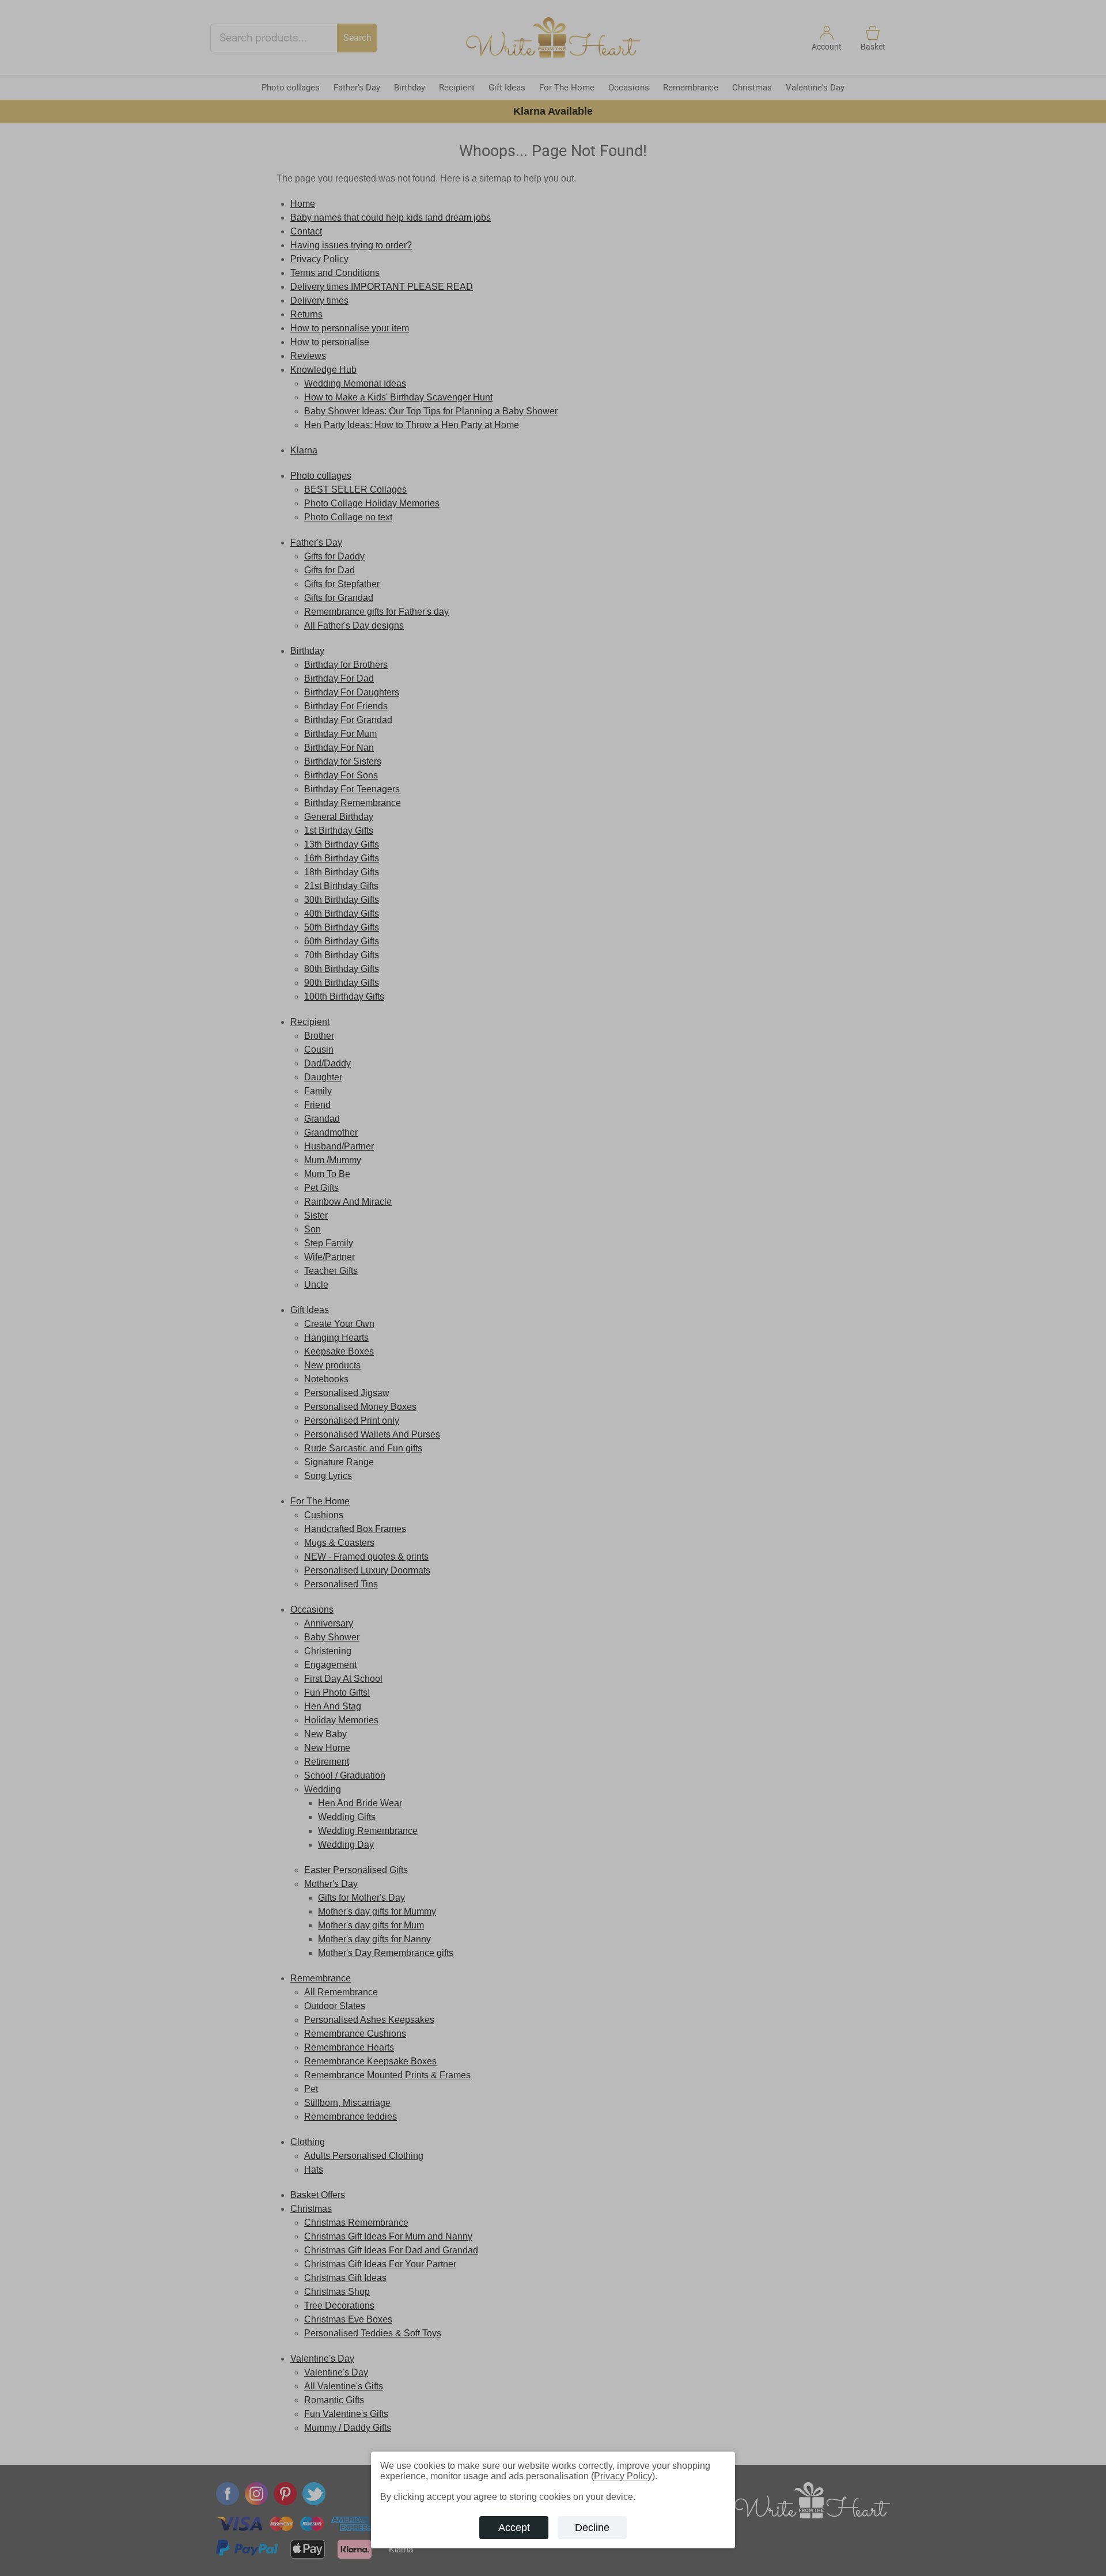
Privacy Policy (623, 2476)
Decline (592, 2528)
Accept (514, 2528)
